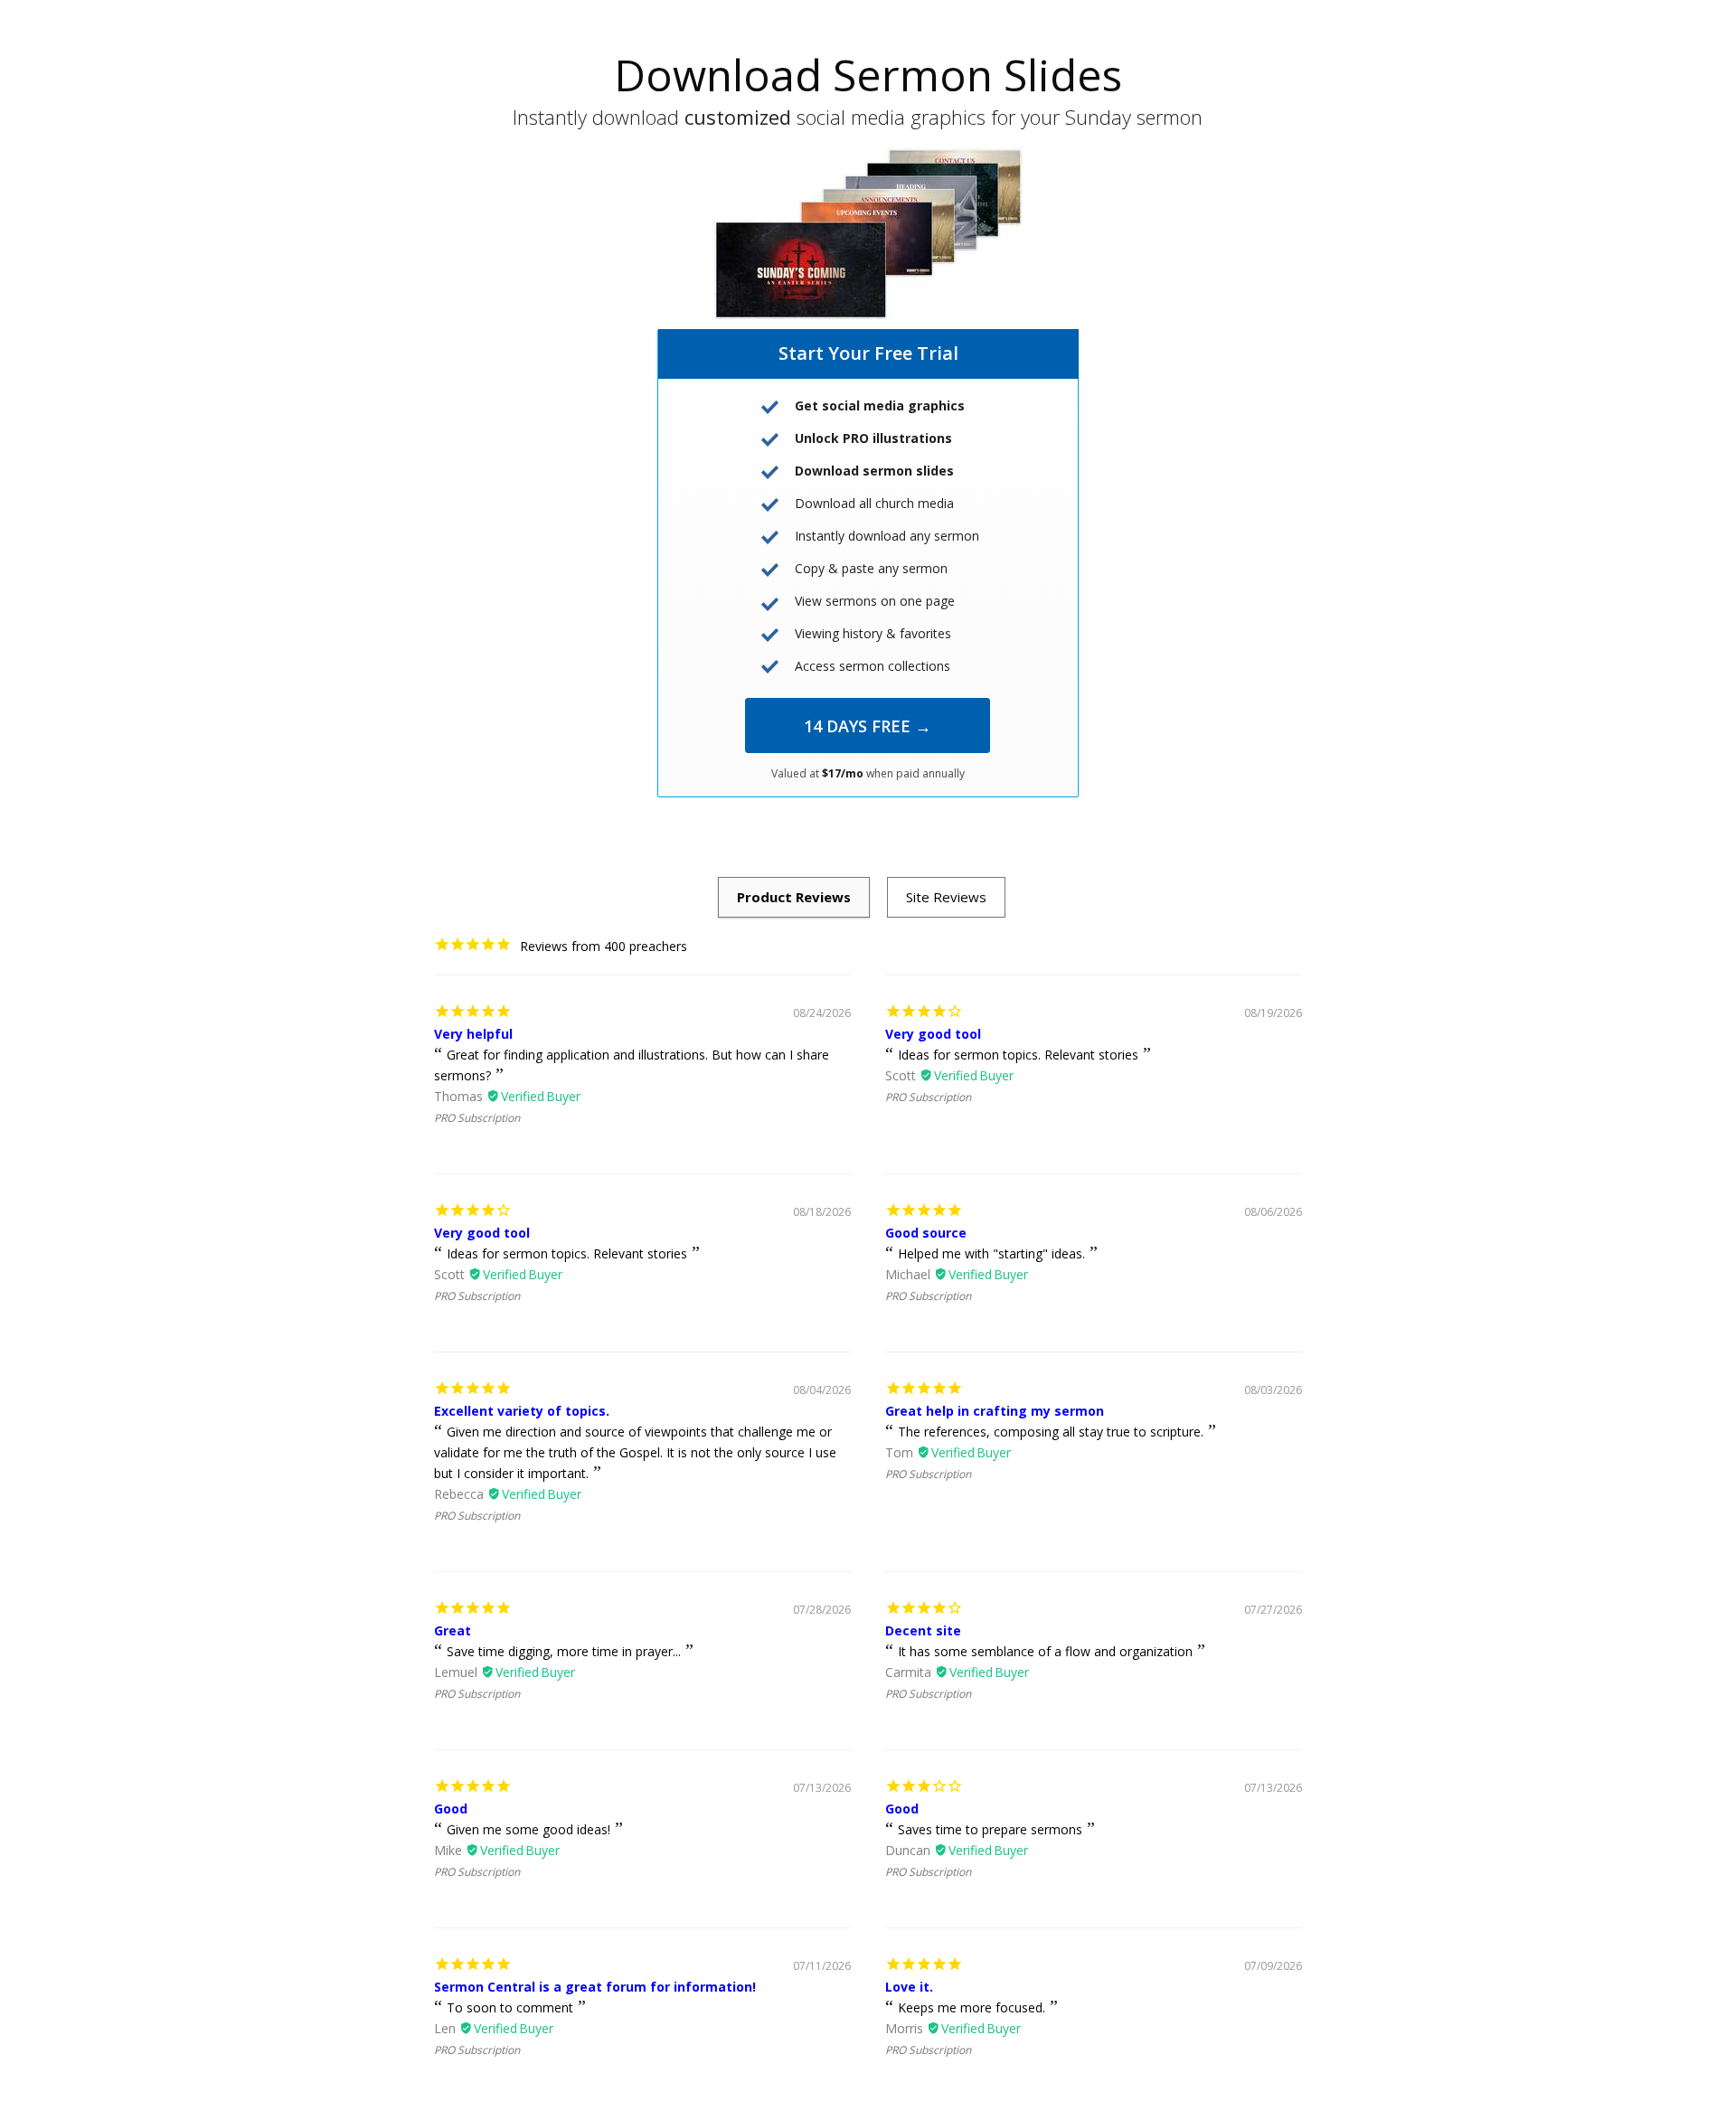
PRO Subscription (477, 1118)
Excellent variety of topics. (522, 1411)
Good (451, 1809)
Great (453, 1630)
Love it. (909, 1987)
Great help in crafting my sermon (995, 1411)
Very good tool (933, 1034)
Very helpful (473, 1034)
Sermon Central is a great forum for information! (595, 1987)
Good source (926, 1233)
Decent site (923, 1630)
